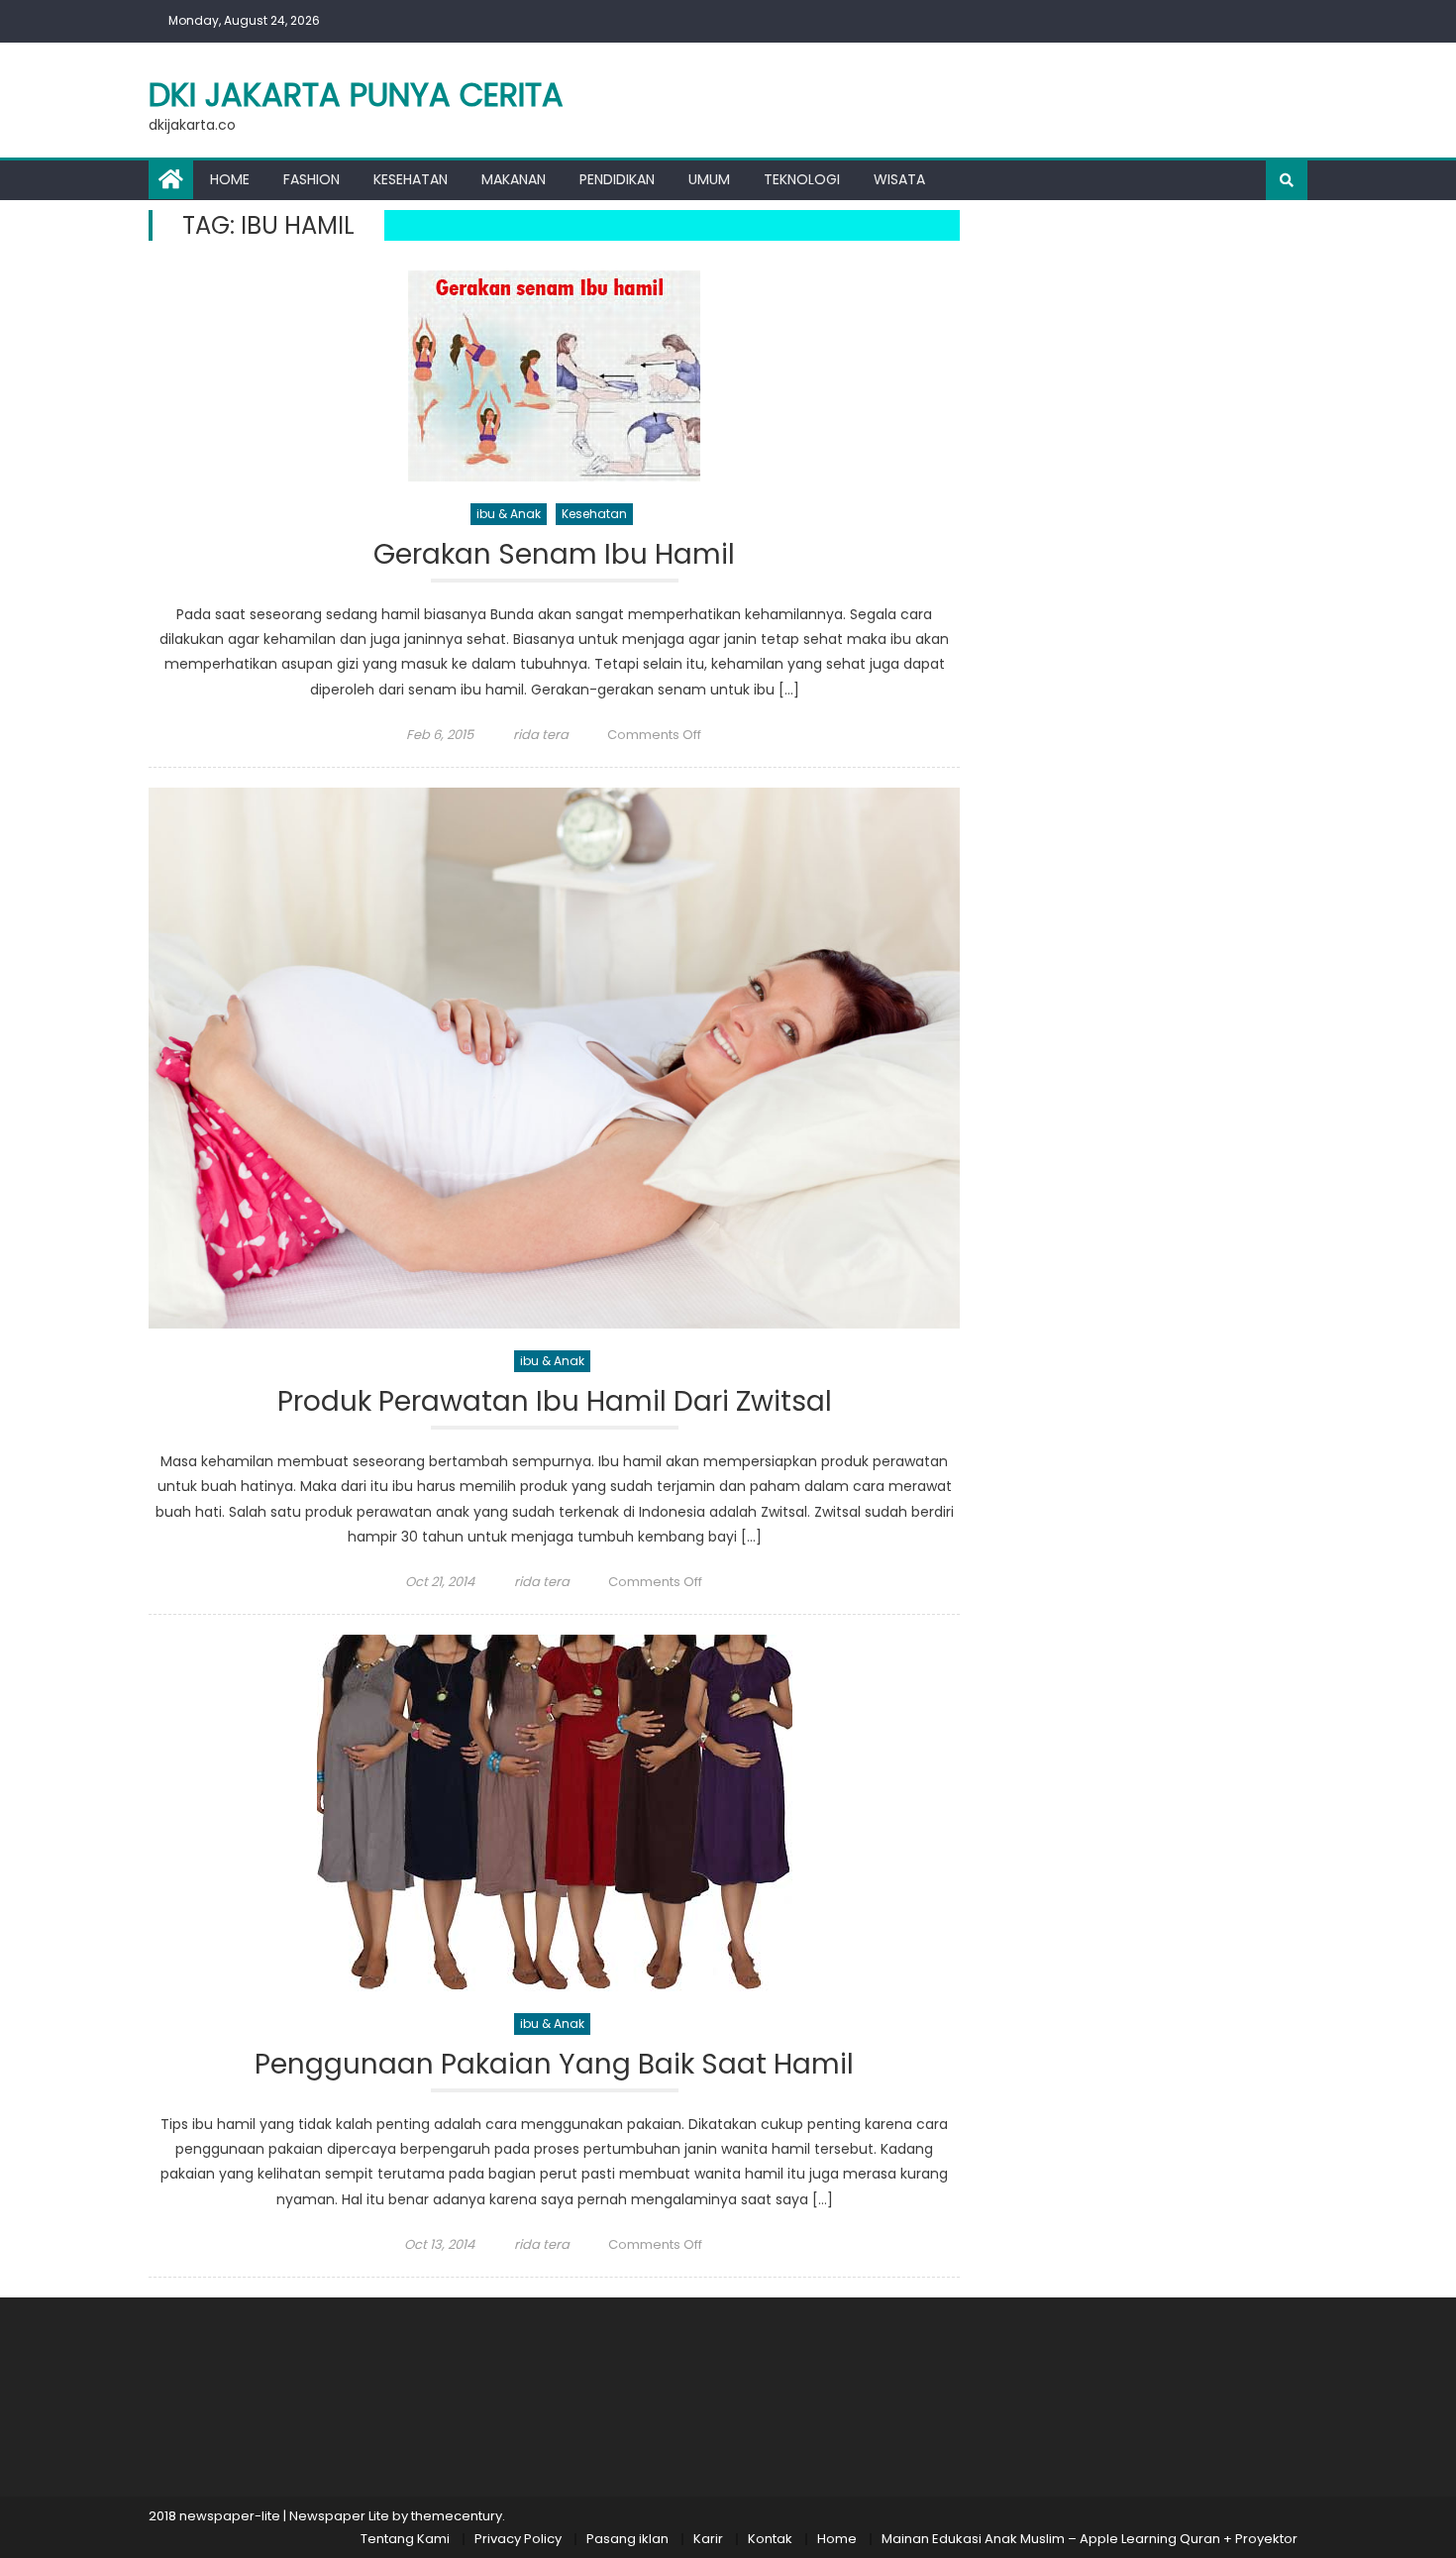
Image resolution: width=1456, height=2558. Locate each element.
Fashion (312, 179)
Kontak (770, 2539)
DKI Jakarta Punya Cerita (356, 95)
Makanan (514, 179)
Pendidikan (617, 179)
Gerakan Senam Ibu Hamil (554, 555)
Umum (709, 179)
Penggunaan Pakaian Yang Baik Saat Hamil (554, 2065)
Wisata (899, 179)
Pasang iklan (627, 2539)
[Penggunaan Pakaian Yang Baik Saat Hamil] (554, 1813)
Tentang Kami (405, 2539)
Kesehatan (411, 179)
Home (230, 179)
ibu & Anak (509, 514)
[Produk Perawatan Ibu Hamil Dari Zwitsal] (554, 1058)
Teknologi (802, 179)
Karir (708, 2539)
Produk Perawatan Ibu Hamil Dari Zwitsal (555, 1402)
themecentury (457, 2516)
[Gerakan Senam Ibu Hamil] (554, 376)
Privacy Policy (518, 2539)
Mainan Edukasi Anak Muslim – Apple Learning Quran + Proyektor (1090, 2539)
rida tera (541, 735)
